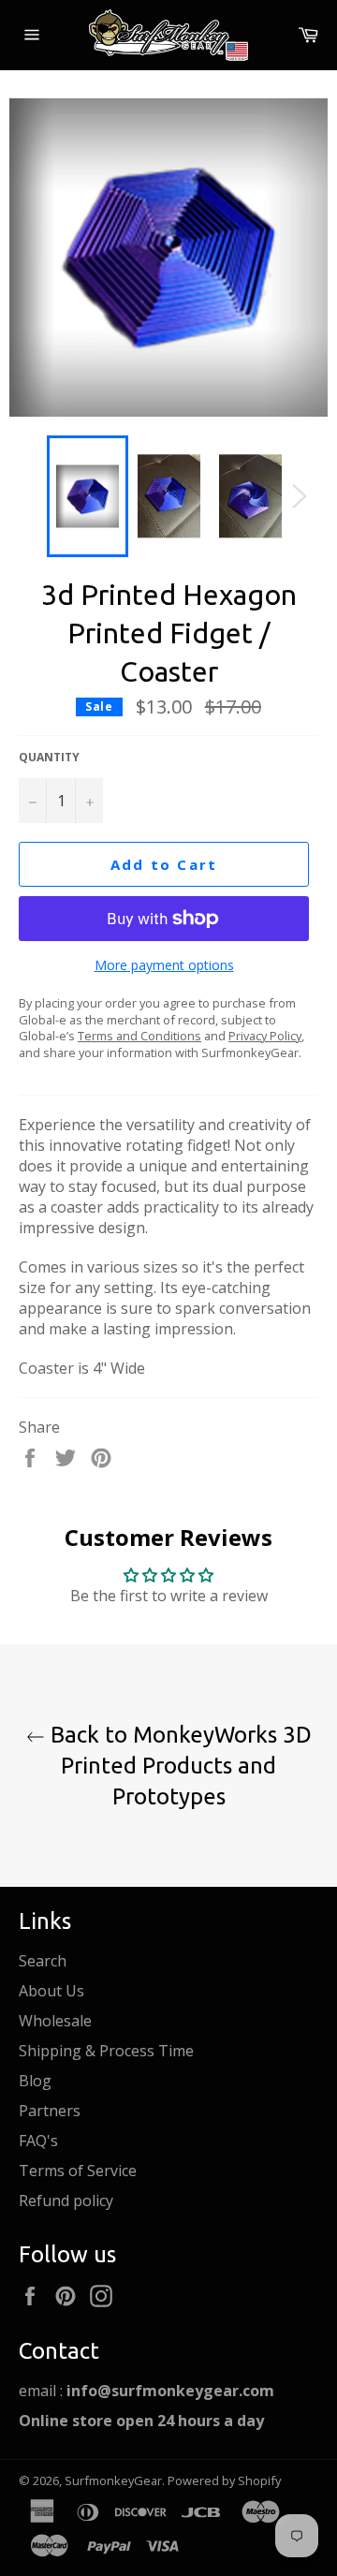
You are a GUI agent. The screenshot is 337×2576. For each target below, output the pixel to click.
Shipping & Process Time (106, 2051)
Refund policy (66, 2201)
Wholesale (55, 2021)
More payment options (164, 965)
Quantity (49, 758)
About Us (51, 1991)
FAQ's (38, 2141)
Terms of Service (78, 2171)
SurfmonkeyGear (113, 2480)
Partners (50, 2111)
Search (43, 1961)
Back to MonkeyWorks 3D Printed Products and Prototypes (178, 1766)
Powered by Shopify (224, 2480)
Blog (35, 2081)
